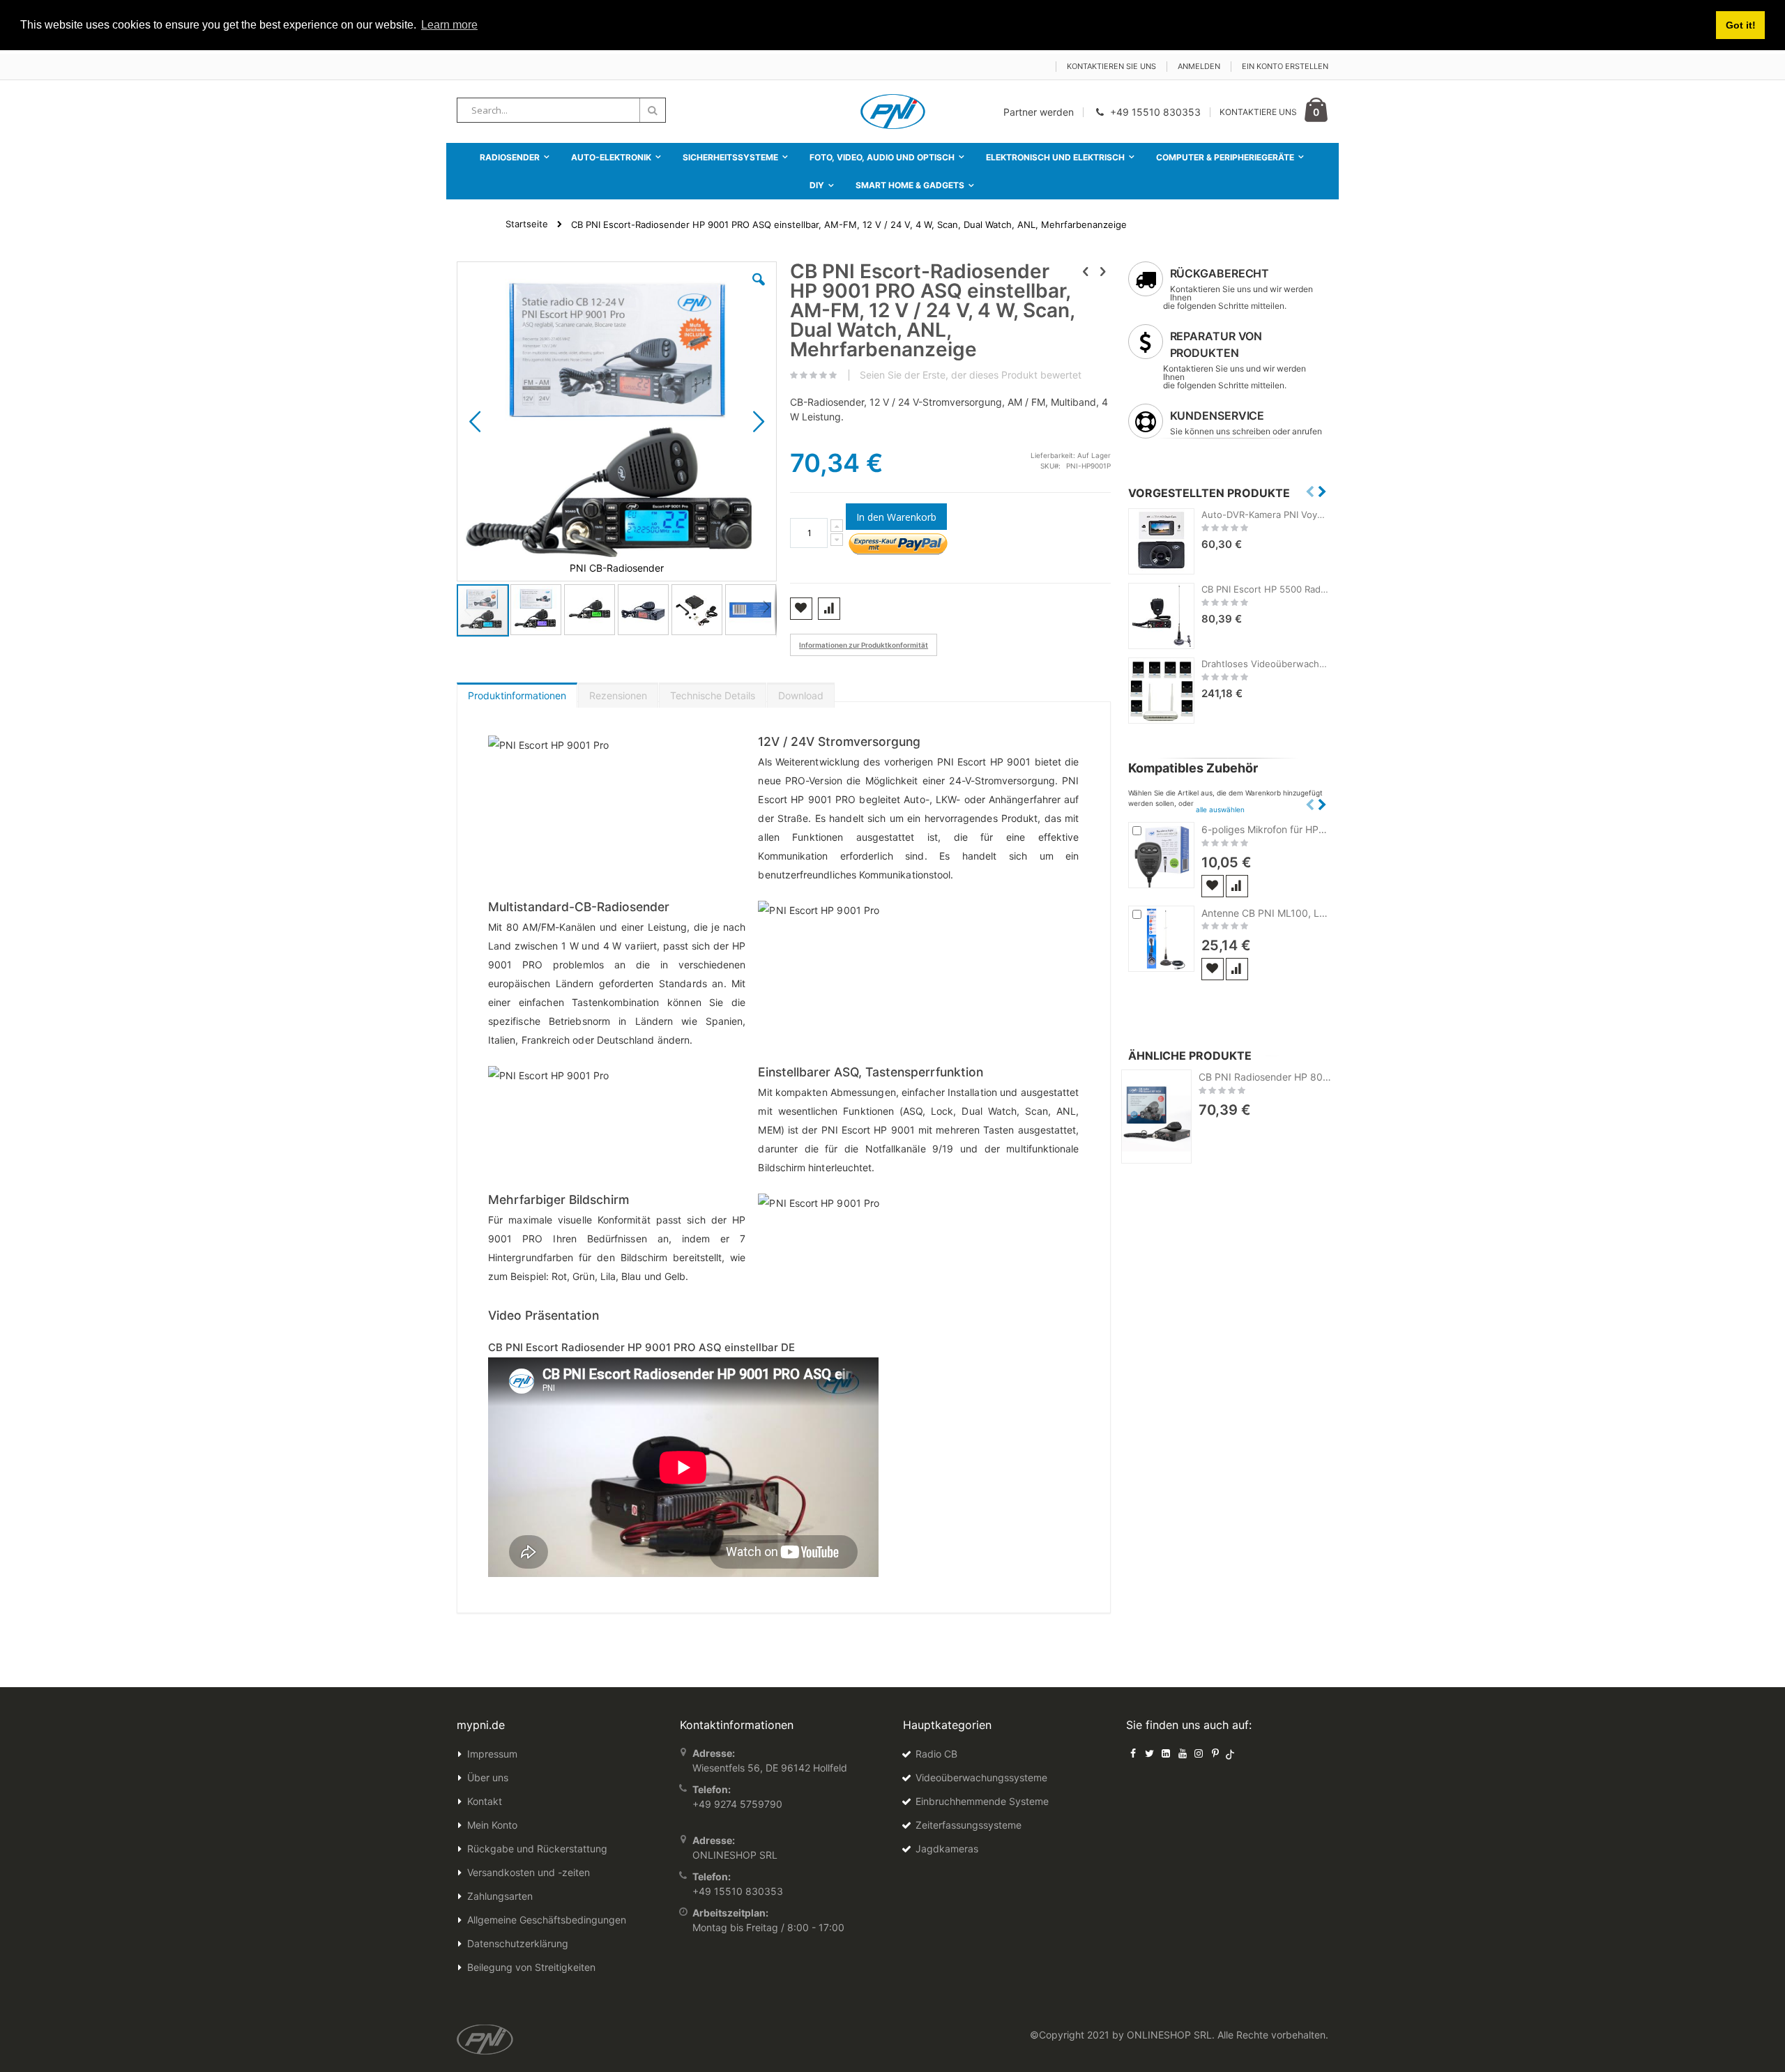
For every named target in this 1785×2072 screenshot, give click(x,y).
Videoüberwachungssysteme (981, 1777)
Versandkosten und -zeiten (529, 1872)
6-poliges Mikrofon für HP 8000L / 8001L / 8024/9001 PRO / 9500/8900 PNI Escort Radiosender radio (1265, 829)
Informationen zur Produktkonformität (864, 645)
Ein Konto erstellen (1285, 66)
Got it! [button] (1741, 25)
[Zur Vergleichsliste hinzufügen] (1237, 886)
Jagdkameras (947, 1849)
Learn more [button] (449, 25)
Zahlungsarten (500, 1896)
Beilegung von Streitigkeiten (531, 1967)
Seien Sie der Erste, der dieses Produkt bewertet (971, 375)
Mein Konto (492, 1825)
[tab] (517, 692)
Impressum (492, 1754)
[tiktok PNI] (1230, 1753)
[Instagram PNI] (1199, 1753)
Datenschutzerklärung (518, 1943)
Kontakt (485, 1801)
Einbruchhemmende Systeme (982, 1801)
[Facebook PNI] (1133, 1753)
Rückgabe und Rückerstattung (537, 1849)
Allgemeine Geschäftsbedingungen (547, 1920)
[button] (759, 290)
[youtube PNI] (1183, 1753)
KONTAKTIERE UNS (1258, 112)
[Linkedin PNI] (1166, 1753)
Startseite (527, 224)
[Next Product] (1103, 271)
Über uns (488, 1777)
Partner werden (1039, 112)
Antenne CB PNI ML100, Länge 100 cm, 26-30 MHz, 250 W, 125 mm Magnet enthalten (1265, 913)
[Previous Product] (1086, 271)
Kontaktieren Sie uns (1111, 66)
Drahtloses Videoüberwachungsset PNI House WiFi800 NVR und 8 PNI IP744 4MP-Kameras (1265, 664)
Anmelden (1199, 66)
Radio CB (936, 1754)
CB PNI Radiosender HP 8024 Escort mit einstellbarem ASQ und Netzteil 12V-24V (1267, 1077)
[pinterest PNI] (1215, 1753)
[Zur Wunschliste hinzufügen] (1213, 886)
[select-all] (1220, 809)
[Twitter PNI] (1150, 1753)
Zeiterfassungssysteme (969, 1825)
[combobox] (561, 110)
